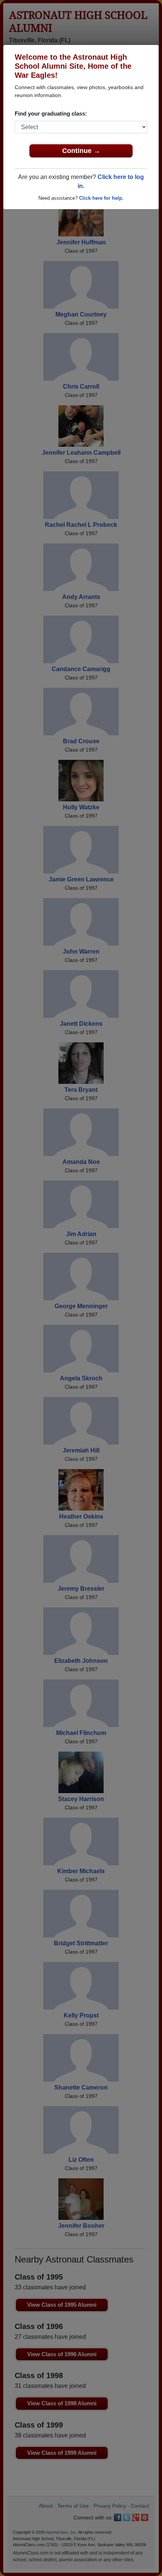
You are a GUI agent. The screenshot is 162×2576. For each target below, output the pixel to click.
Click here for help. (101, 198)
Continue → (81, 151)
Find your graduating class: (51, 113)
